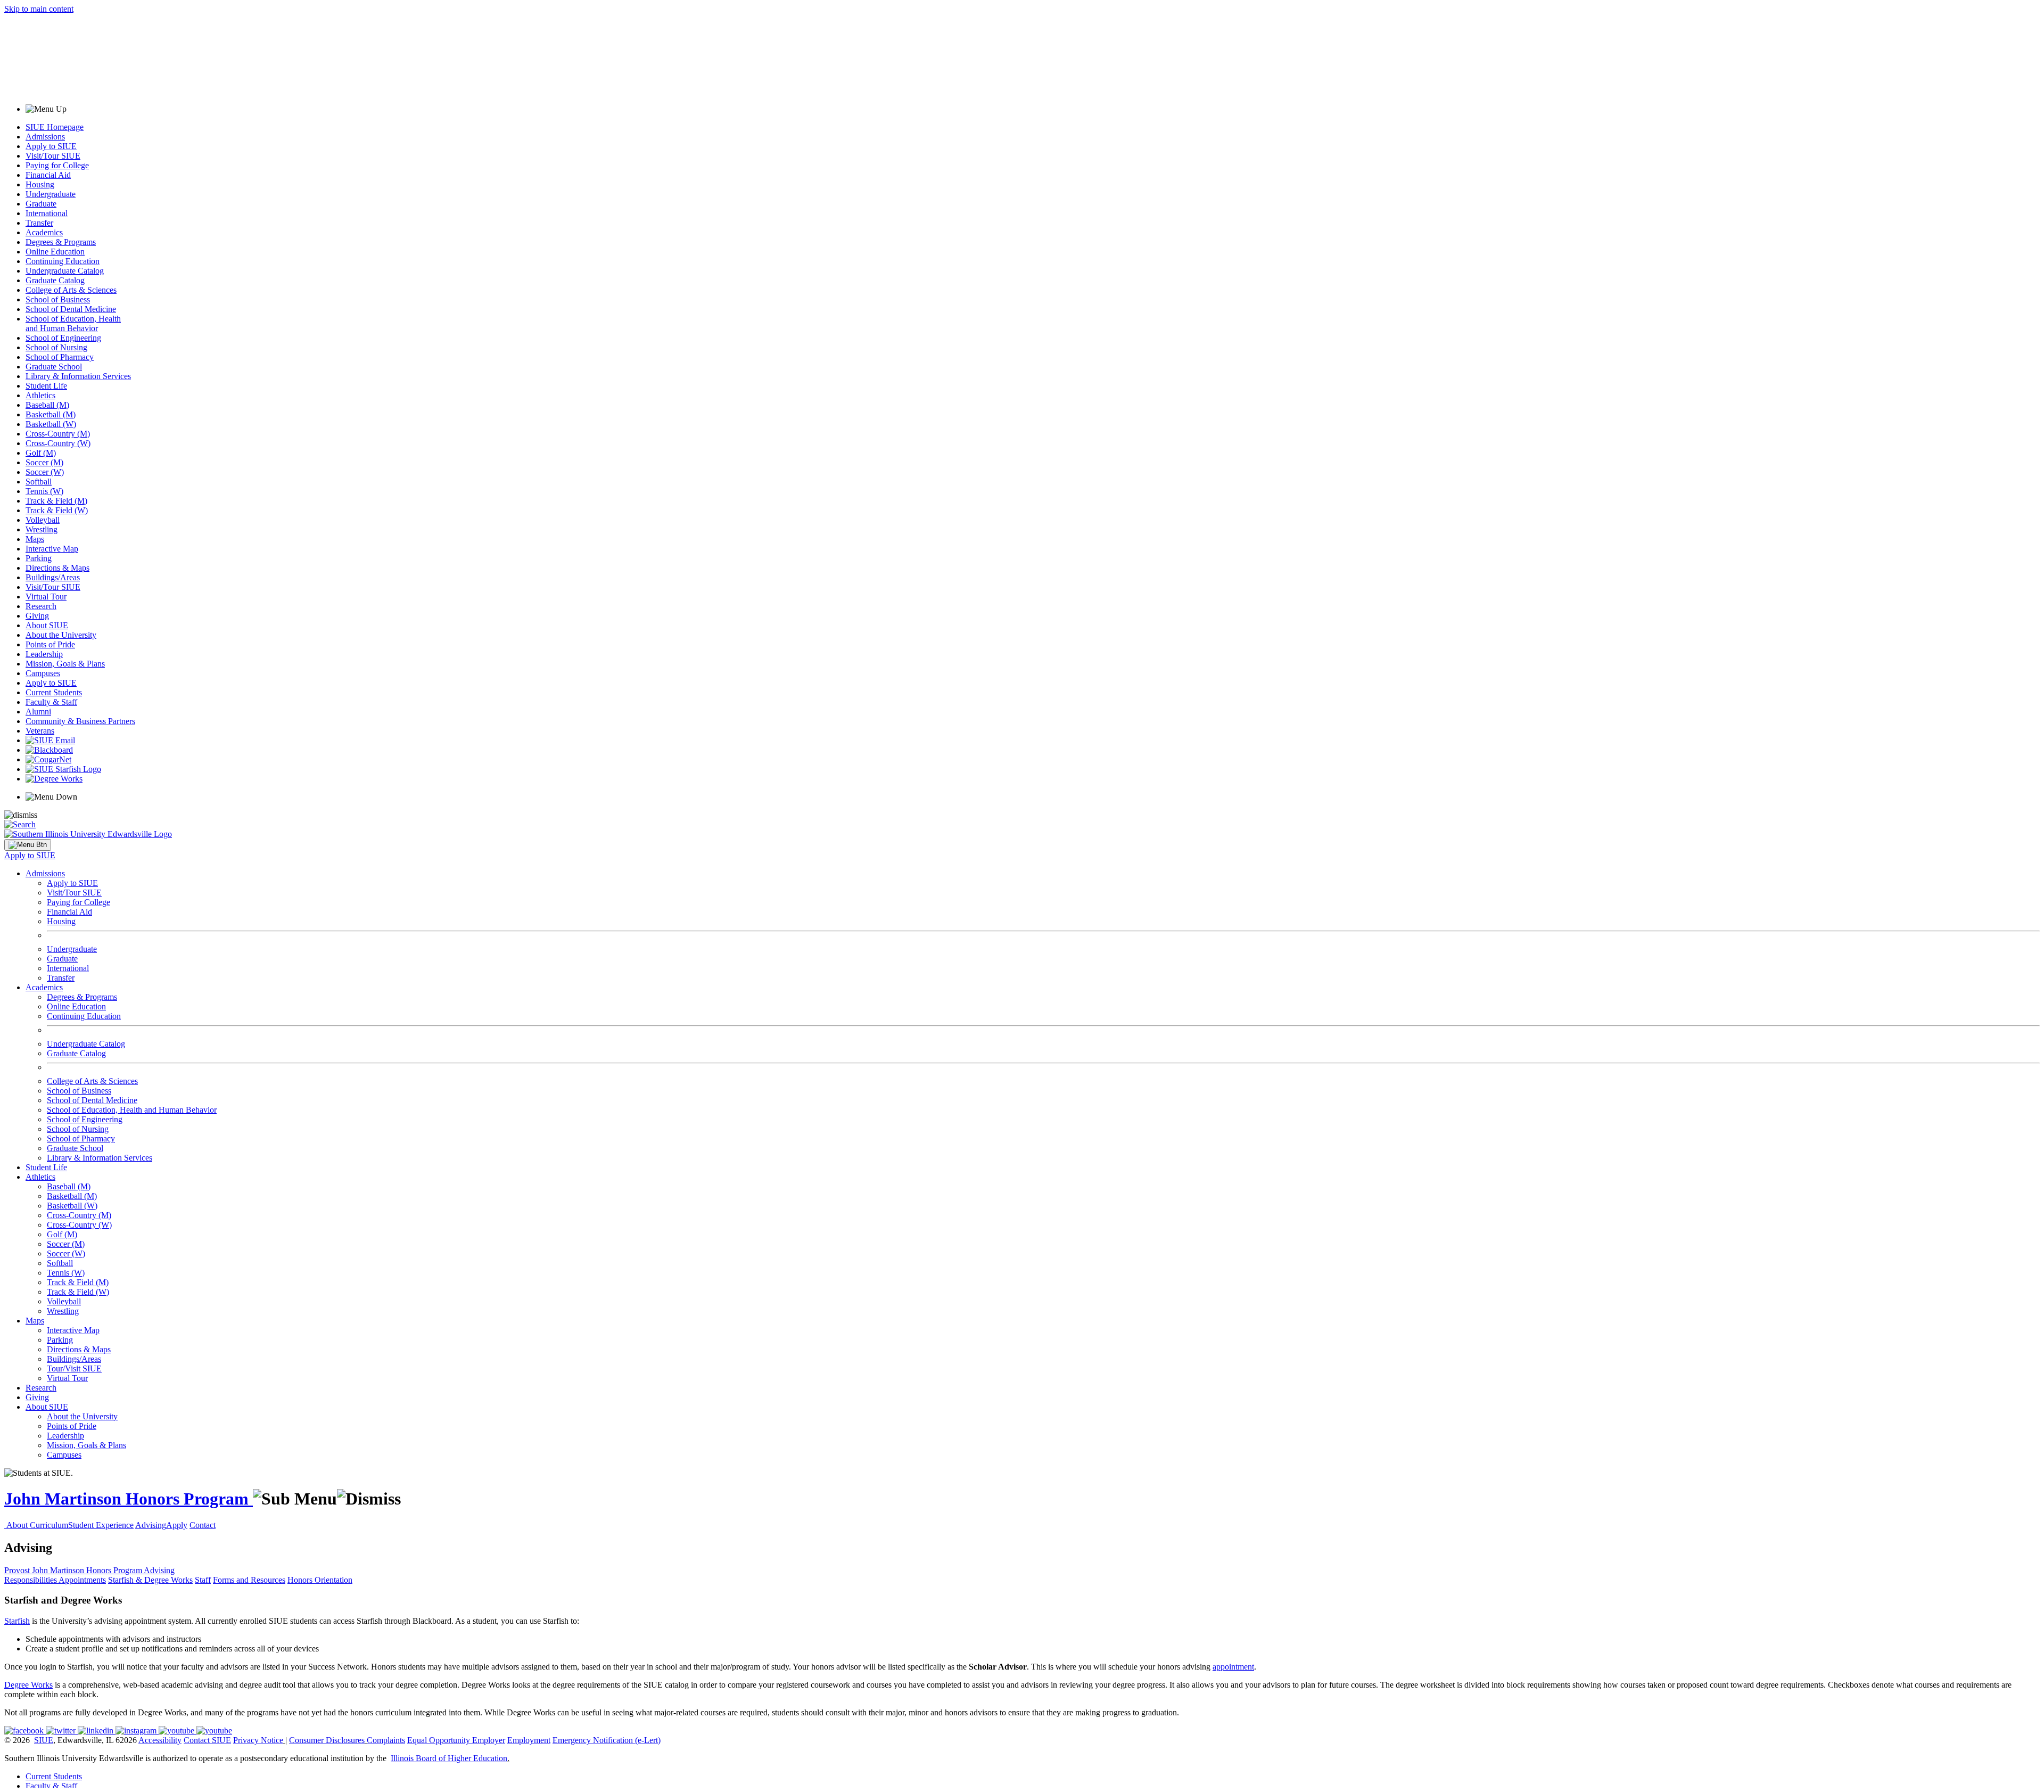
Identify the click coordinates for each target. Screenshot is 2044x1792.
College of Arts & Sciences (71, 290)
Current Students (54, 692)
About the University (61, 635)
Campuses (43, 673)
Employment (529, 1740)
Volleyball (43, 520)
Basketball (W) (51, 424)
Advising (151, 1525)
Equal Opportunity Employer (456, 1740)
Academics (44, 232)
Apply (177, 1525)
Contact (203, 1525)
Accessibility (160, 1740)
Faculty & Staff (51, 702)
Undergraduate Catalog (65, 271)
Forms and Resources (249, 1580)
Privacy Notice (258, 1740)
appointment (1233, 1667)
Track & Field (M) (56, 501)
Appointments (82, 1580)
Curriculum (49, 1525)
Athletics (40, 395)
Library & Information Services (78, 376)
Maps (35, 539)
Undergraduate (51, 194)
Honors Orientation (320, 1580)
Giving (37, 616)
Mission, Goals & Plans (65, 664)
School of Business (58, 299)
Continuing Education (63, 261)
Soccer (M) (44, 462)
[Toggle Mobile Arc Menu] (28, 845)
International (47, 213)
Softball (39, 482)
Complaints (386, 1740)
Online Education (55, 252)
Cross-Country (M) (58, 434)
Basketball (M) (51, 414)
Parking (39, 558)
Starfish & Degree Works (150, 1580)
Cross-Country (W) (58, 443)
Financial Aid (48, 175)
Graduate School (54, 367)
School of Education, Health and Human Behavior (73, 323)
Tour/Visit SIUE (74, 1368)
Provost (18, 1570)
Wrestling (42, 529)
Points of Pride (50, 644)
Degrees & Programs (61, 242)
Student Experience (101, 1525)
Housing (40, 184)
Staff (203, 1580)
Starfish (17, 1621)
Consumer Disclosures (327, 1740)
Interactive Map (52, 549)
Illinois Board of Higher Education (449, 1758)
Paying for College (57, 165)
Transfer (39, 223)
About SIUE (47, 625)
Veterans (40, 731)
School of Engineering (63, 338)
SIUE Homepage (55, 127)
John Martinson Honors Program (129, 1499)
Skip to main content (39, 9)
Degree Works (28, 1685)
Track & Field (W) (57, 510)
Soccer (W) (45, 472)
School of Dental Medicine (71, 309)
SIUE (44, 1740)
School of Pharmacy (60, 357)
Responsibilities (31, 1580)
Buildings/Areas (53, 577)
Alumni (38, 712)
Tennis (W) (44, 491)
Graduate (41, 204)
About (18, 1525)
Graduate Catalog (55, 280)
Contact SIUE (207, 1740)
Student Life (46, 386)
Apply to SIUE (51, 146)
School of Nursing (56, 347)
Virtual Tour (46, 597)
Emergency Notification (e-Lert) (607, 1740)
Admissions (45, 137)
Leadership (44, 654)
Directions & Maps (57, 568)
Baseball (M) (47, 405)
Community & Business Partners (80, 721)
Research (41, 606)
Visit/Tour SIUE (53, 156)
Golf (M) (41, 453)
